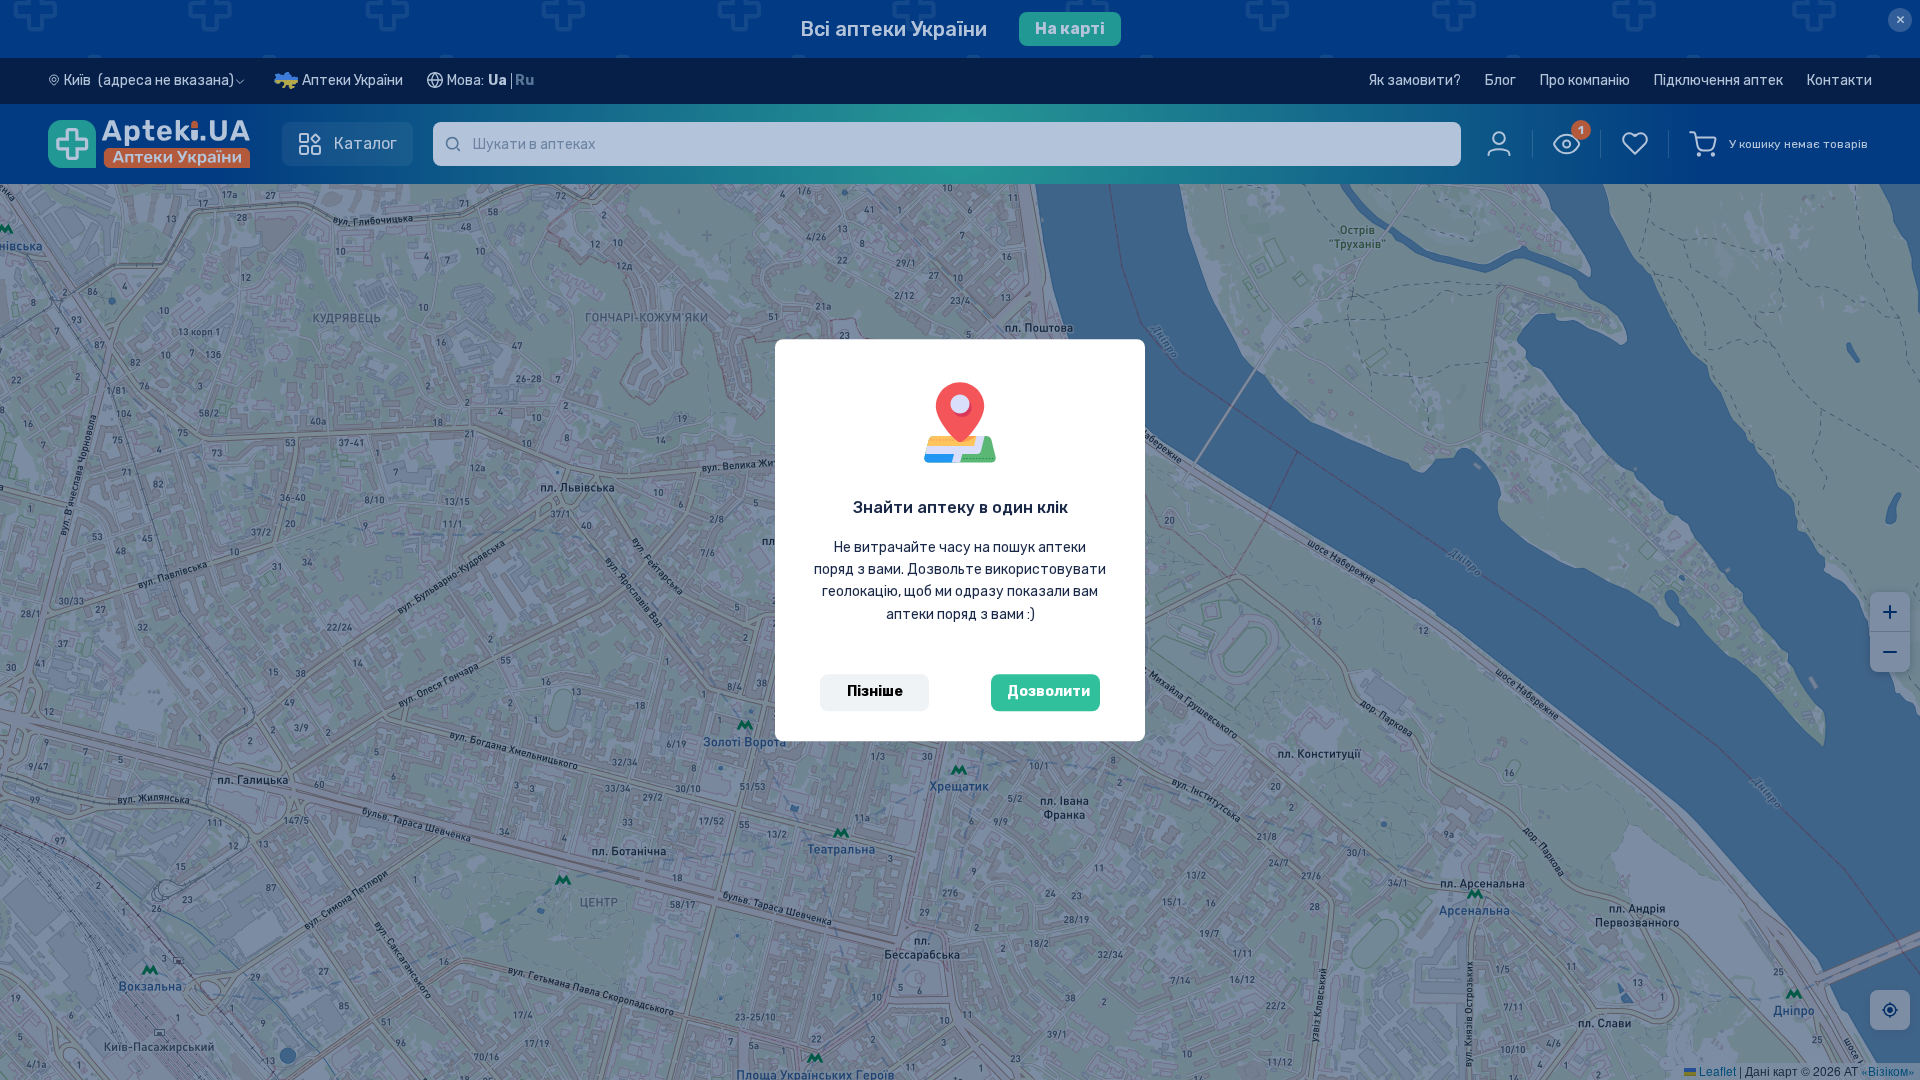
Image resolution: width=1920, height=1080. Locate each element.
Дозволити (1048, 691)
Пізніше (875, 691)
